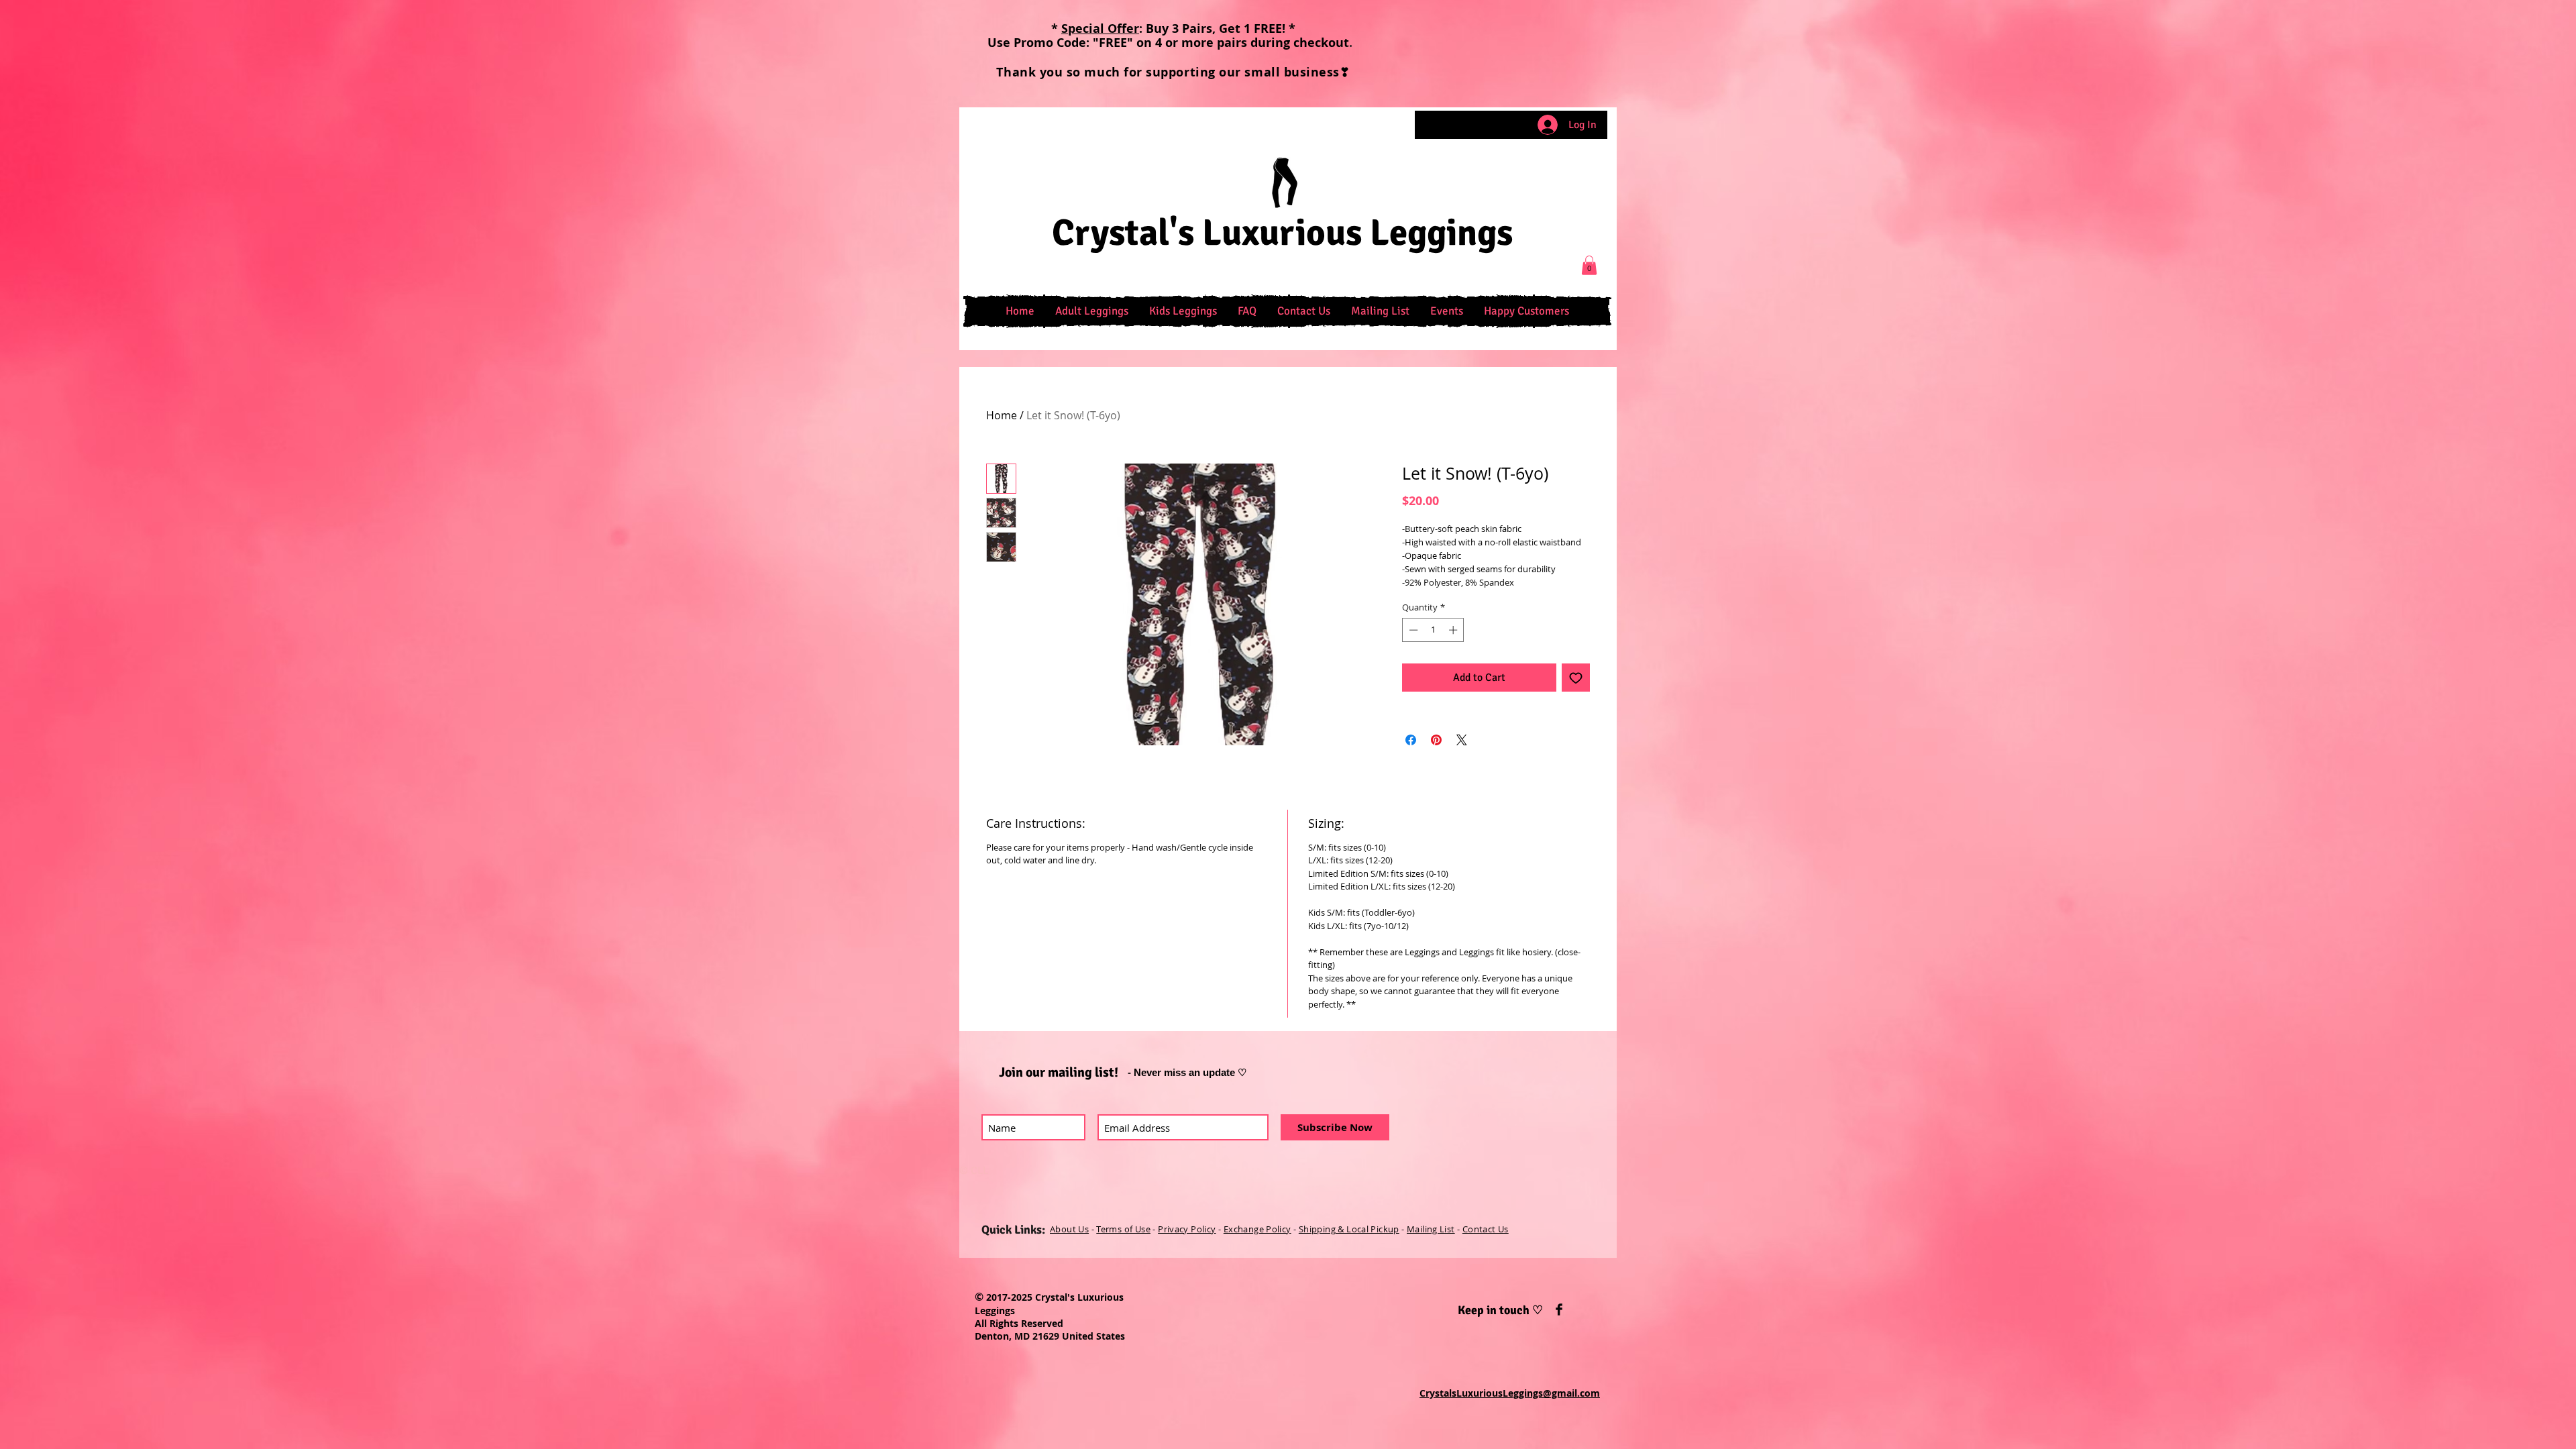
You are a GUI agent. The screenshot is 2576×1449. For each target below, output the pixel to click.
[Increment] (1454, 630)
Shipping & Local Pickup (1349, 1229)
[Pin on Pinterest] (1436, 740)
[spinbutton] (1433, 630)
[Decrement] (1412, 630)
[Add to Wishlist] (1576, 678)
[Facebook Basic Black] (1559, 1309)
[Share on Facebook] (1411, 740)
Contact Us (1486, 1229)
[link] (1589, 265)
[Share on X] (1462, 740)
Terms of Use (1123, 1229)
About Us (1069, 1229)
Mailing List (1431, 1229)
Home (1002, 415)
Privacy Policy (1187, 1229)
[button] (1091, 311)
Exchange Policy (1257, 1229)
